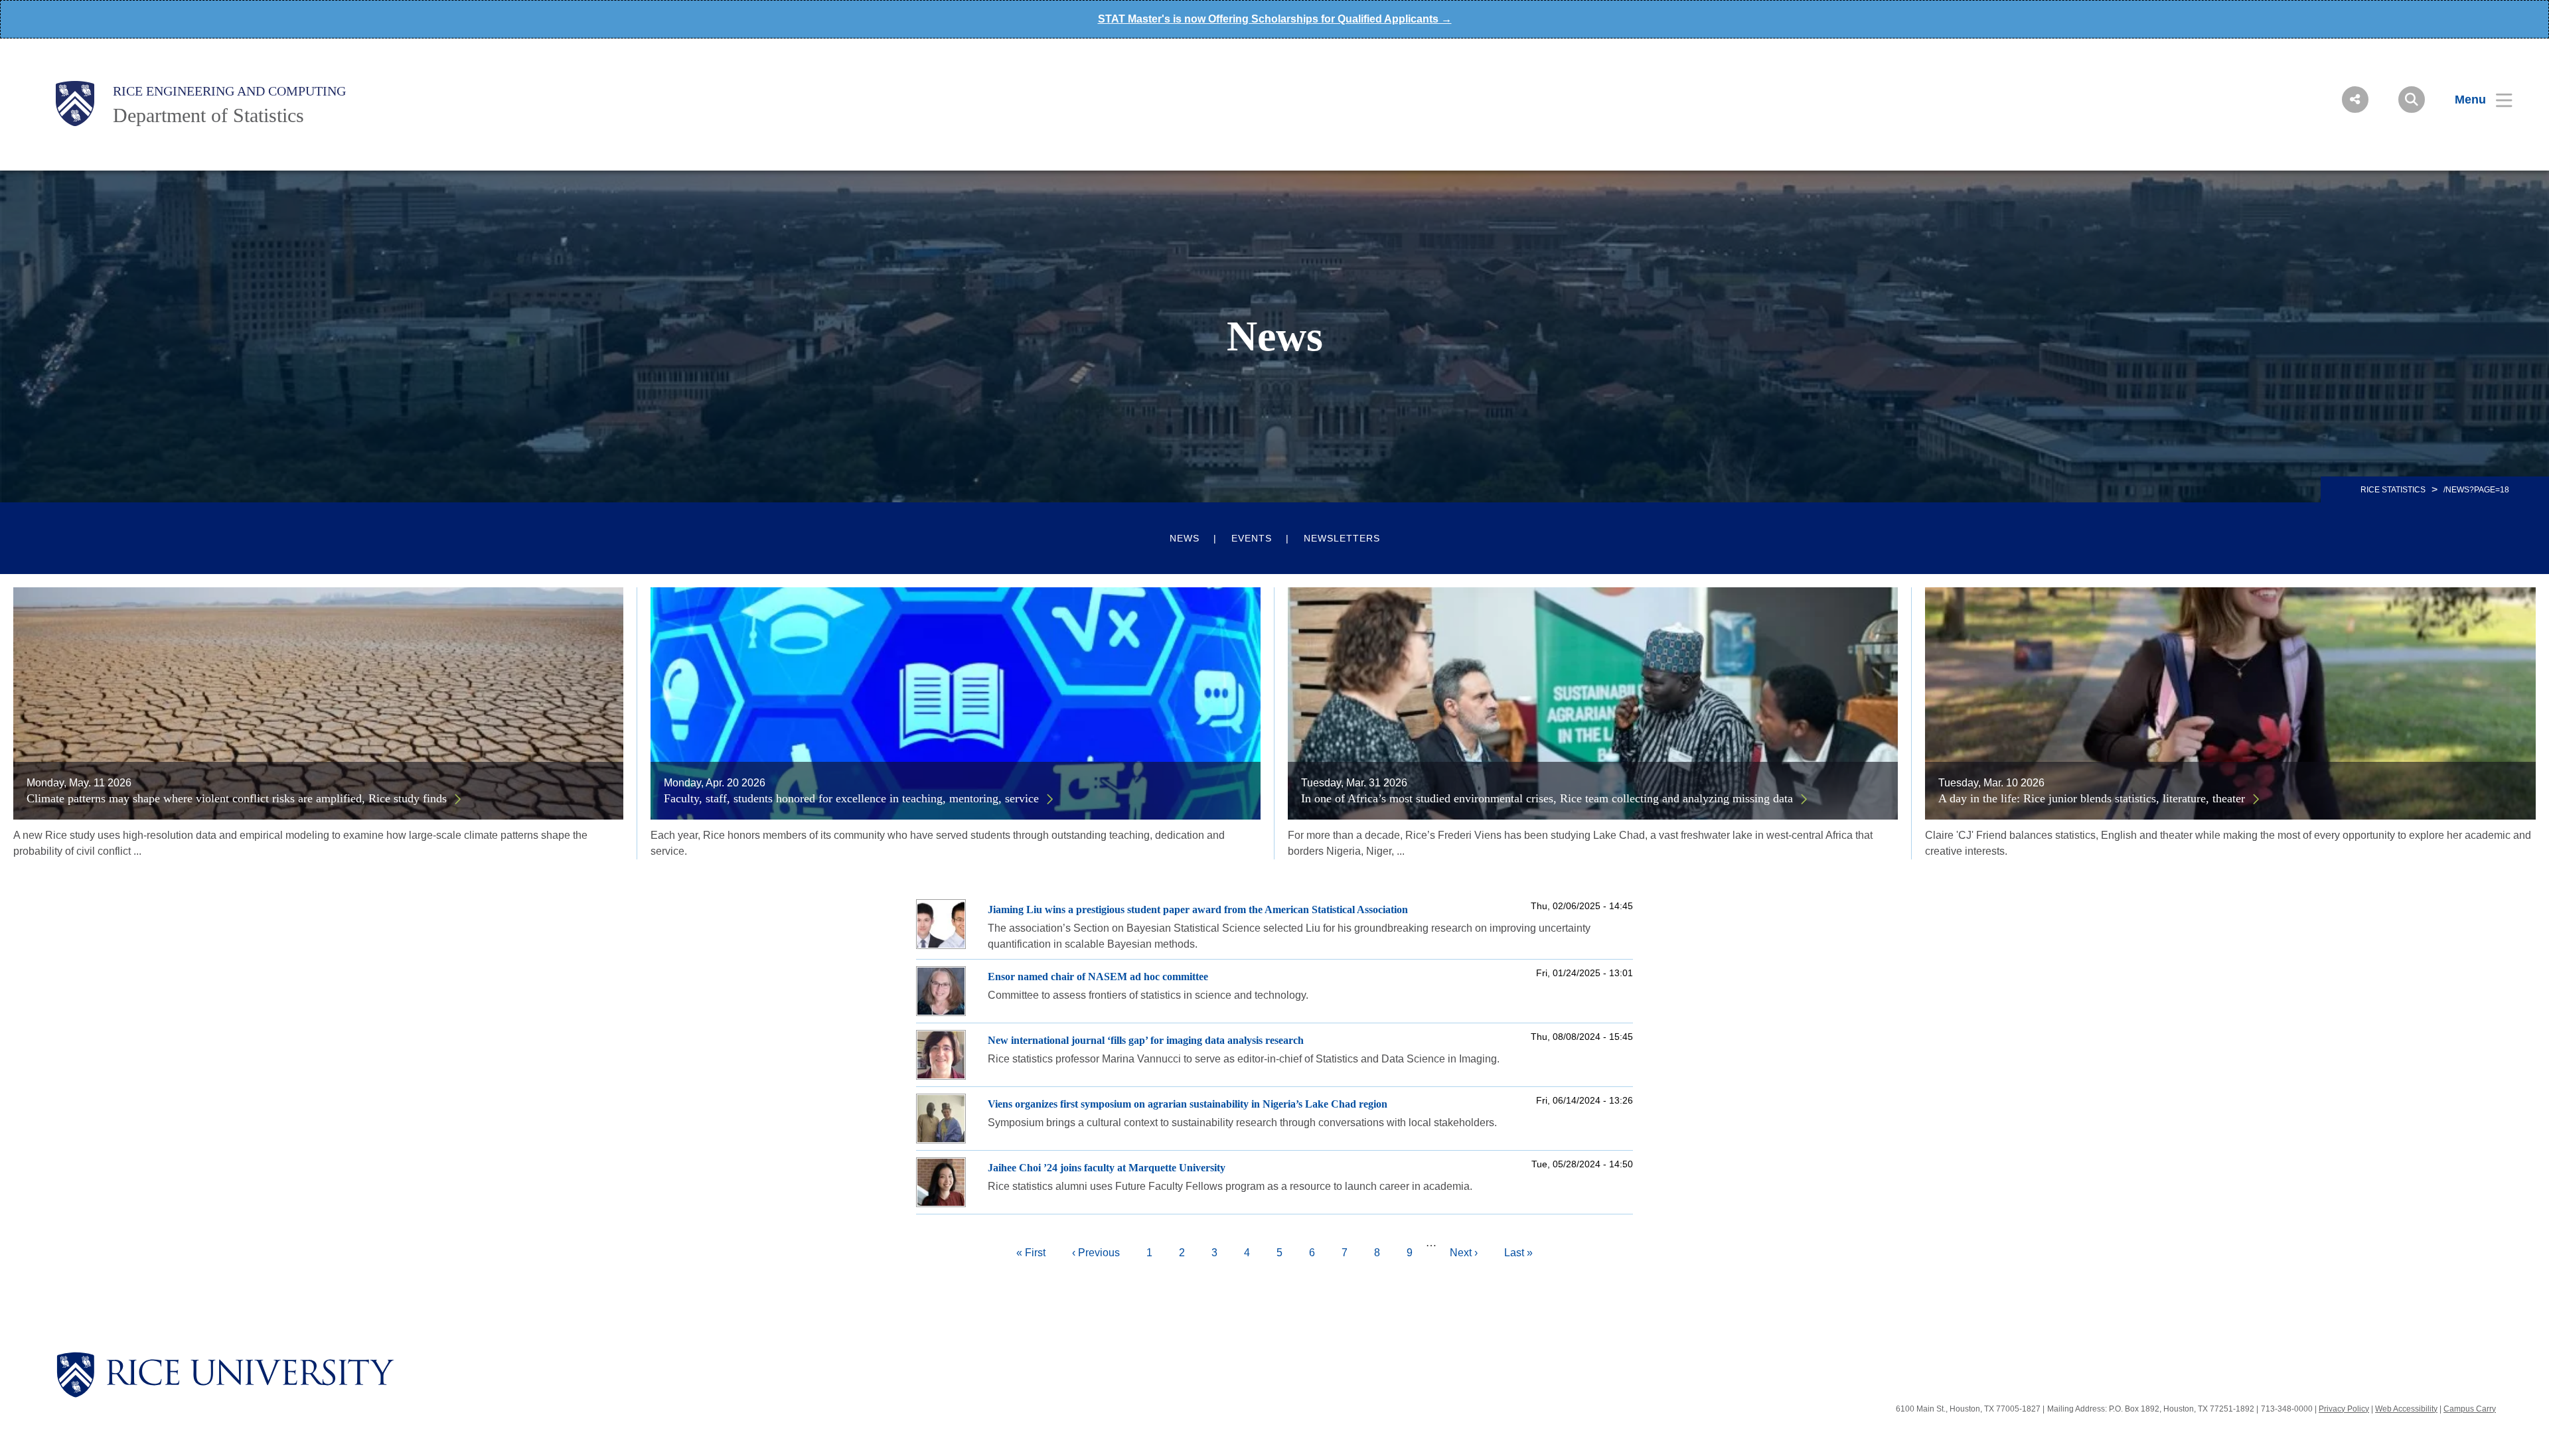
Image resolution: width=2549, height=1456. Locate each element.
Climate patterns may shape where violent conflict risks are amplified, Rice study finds (237, 798)
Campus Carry (2470, 1409)
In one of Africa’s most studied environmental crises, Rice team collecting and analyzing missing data (1547, 798)
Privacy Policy (2344, 1409)
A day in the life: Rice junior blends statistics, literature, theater (2092, 798)
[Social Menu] (2355, 100)
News (1185, 538)
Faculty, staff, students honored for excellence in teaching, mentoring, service (851, 798)
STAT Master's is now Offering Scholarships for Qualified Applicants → (1275, 19)
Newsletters (1342, 538)
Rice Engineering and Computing (229, 91)
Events (1252, 538)
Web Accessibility (2406, 1409)
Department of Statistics (208, 115)
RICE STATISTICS (2393, 490)
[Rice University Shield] (75, 104)
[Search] (2412, 100)
